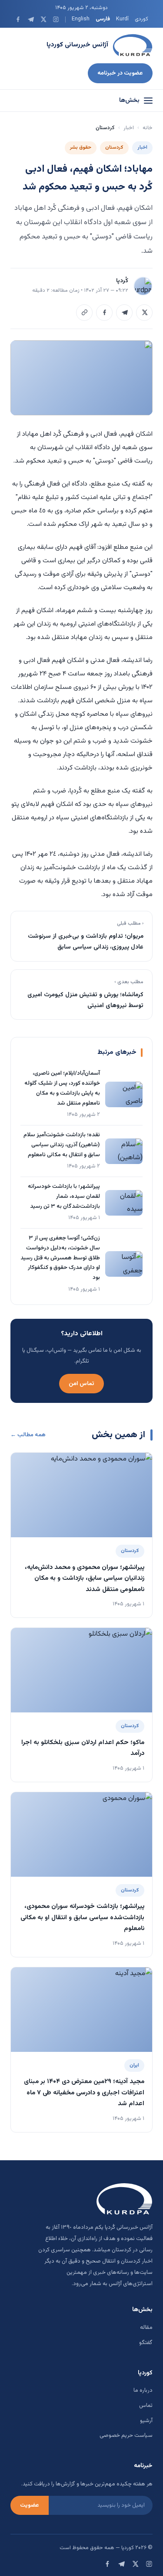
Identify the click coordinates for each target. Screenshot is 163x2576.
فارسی (103, 19)
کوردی (141, 19)
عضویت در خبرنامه (120, 73)
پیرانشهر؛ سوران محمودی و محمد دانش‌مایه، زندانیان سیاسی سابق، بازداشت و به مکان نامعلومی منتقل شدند (85, 1578)
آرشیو (146, 2421)
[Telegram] (31, 19)
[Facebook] (18, 19)
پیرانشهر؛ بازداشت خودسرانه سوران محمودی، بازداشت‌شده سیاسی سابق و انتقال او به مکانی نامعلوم (82, 1917)
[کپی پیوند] (84, 313)
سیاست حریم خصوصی (126, 2436)
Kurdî (122, 19)
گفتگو (146, 2343)
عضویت (30, 2505)
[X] (43, 19)
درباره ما (143, 2390)
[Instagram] (56, 19)
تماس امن (81, 1384)
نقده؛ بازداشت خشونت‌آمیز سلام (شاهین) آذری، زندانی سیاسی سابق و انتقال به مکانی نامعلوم (62, 1145)
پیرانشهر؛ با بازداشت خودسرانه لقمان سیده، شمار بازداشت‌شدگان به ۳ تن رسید (64, 1197)
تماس (146, 2406)
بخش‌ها (129, 101)
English (81, 19)
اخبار (129, 128)
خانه (148, 128)
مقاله (146, 2328)
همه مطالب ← (28, 1435)
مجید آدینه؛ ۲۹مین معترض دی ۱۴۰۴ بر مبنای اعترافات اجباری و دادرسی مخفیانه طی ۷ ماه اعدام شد (84, 2093)
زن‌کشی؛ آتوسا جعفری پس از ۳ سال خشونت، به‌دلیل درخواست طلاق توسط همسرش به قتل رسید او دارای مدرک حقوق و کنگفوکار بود (60, 1258)
